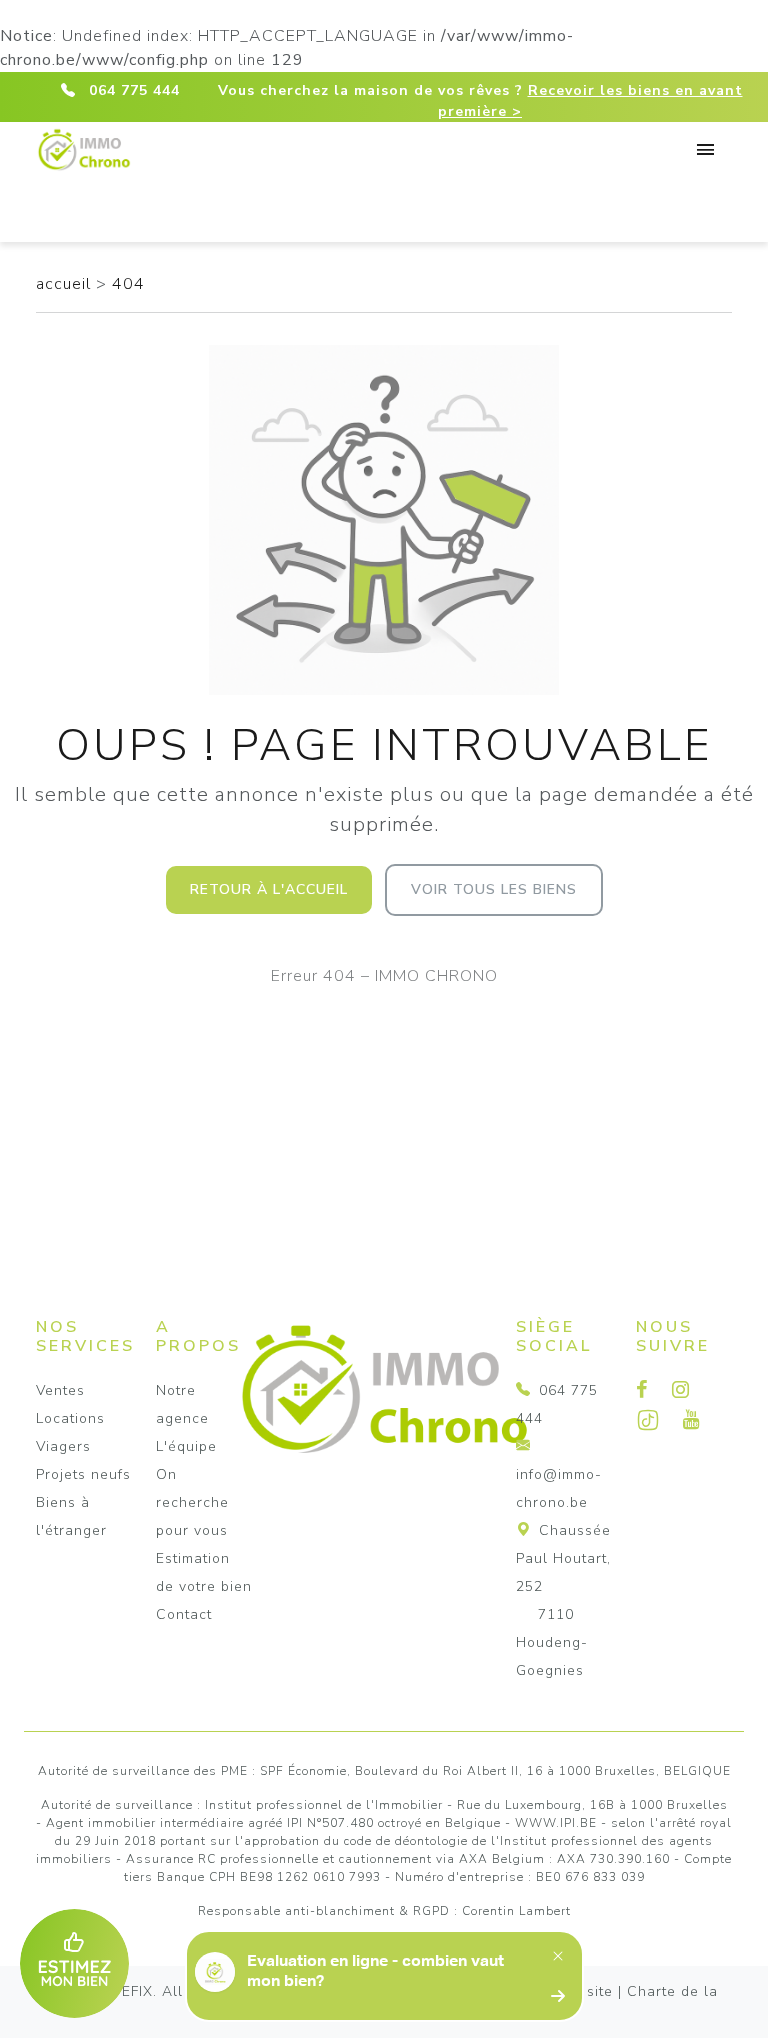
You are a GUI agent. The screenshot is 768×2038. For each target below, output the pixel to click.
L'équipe (186, 1446)
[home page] (84, 145)
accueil (66, 284)
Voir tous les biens (494, 889)
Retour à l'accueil (269, 889)
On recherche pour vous (192, 1502)
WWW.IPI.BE (556, 1823)
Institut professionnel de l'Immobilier (324, 1805)
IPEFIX (131, 1991)
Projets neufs (83, 1474)
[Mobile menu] (707, 154)
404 (128, 284)
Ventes (60, 1390)
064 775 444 (134, 90)
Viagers (63, 1446)
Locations (70, 1418)
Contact (184, 1614)
